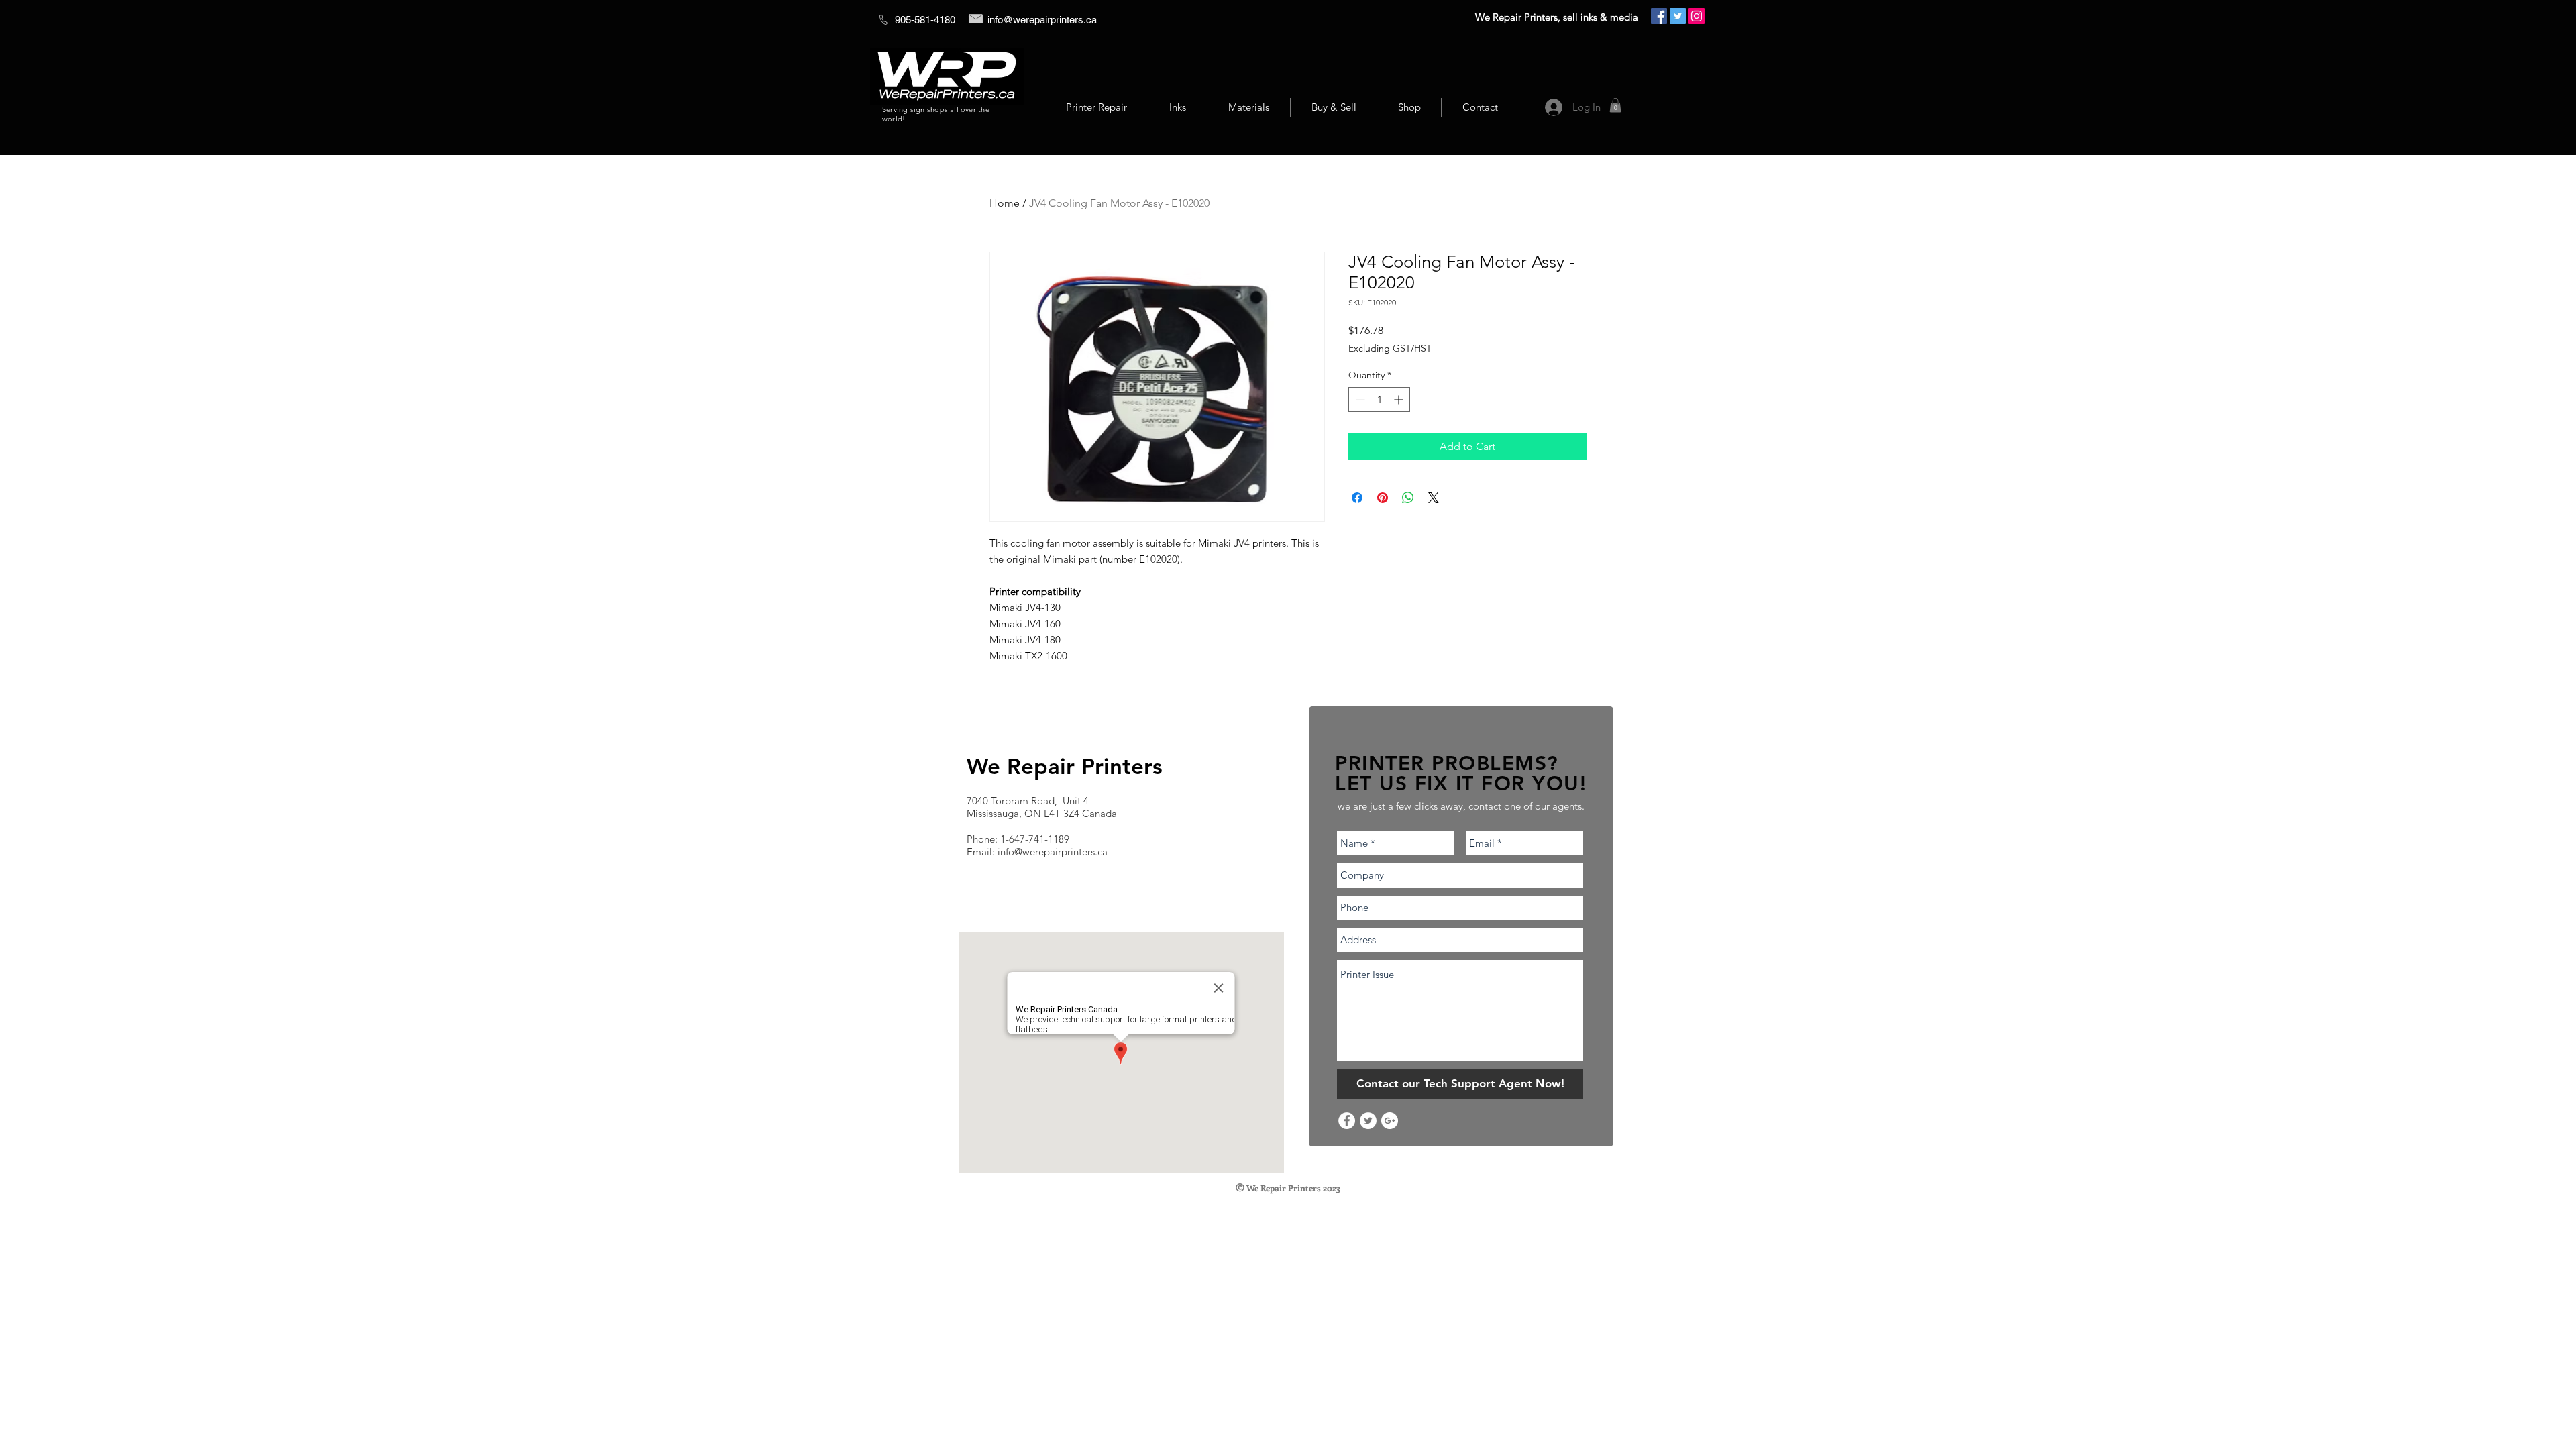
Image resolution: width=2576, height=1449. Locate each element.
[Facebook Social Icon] (1659, 16)
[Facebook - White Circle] (1347, 1121)
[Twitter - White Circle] (1368, 1121)
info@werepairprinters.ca (1042, 20)
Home (1005, 203)
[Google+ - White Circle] (1390, 1121)
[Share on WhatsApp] (1408, 498)
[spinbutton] (1379, 399)
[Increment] (1400, 399)
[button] (1615, 105)
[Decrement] (1359, 399)
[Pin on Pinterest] (1383, 498)
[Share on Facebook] (1357, 498)
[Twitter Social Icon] (1678, 16)
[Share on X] (1434, 498)
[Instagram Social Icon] (1697, 16)
